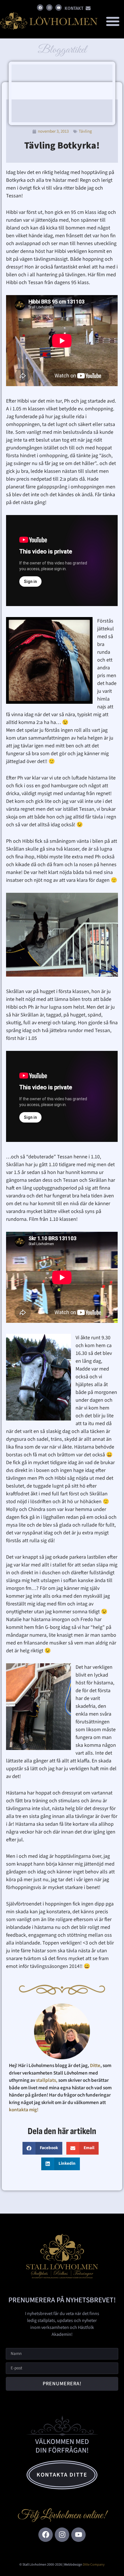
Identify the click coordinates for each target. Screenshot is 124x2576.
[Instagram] (49, 8)
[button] (113, 21)
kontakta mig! (24, 2110)
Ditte (95, 2066)
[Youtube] (59, 8)
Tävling (85, 131)
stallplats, (47, 2080)
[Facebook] (40, 8)
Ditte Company (94, 2565)
